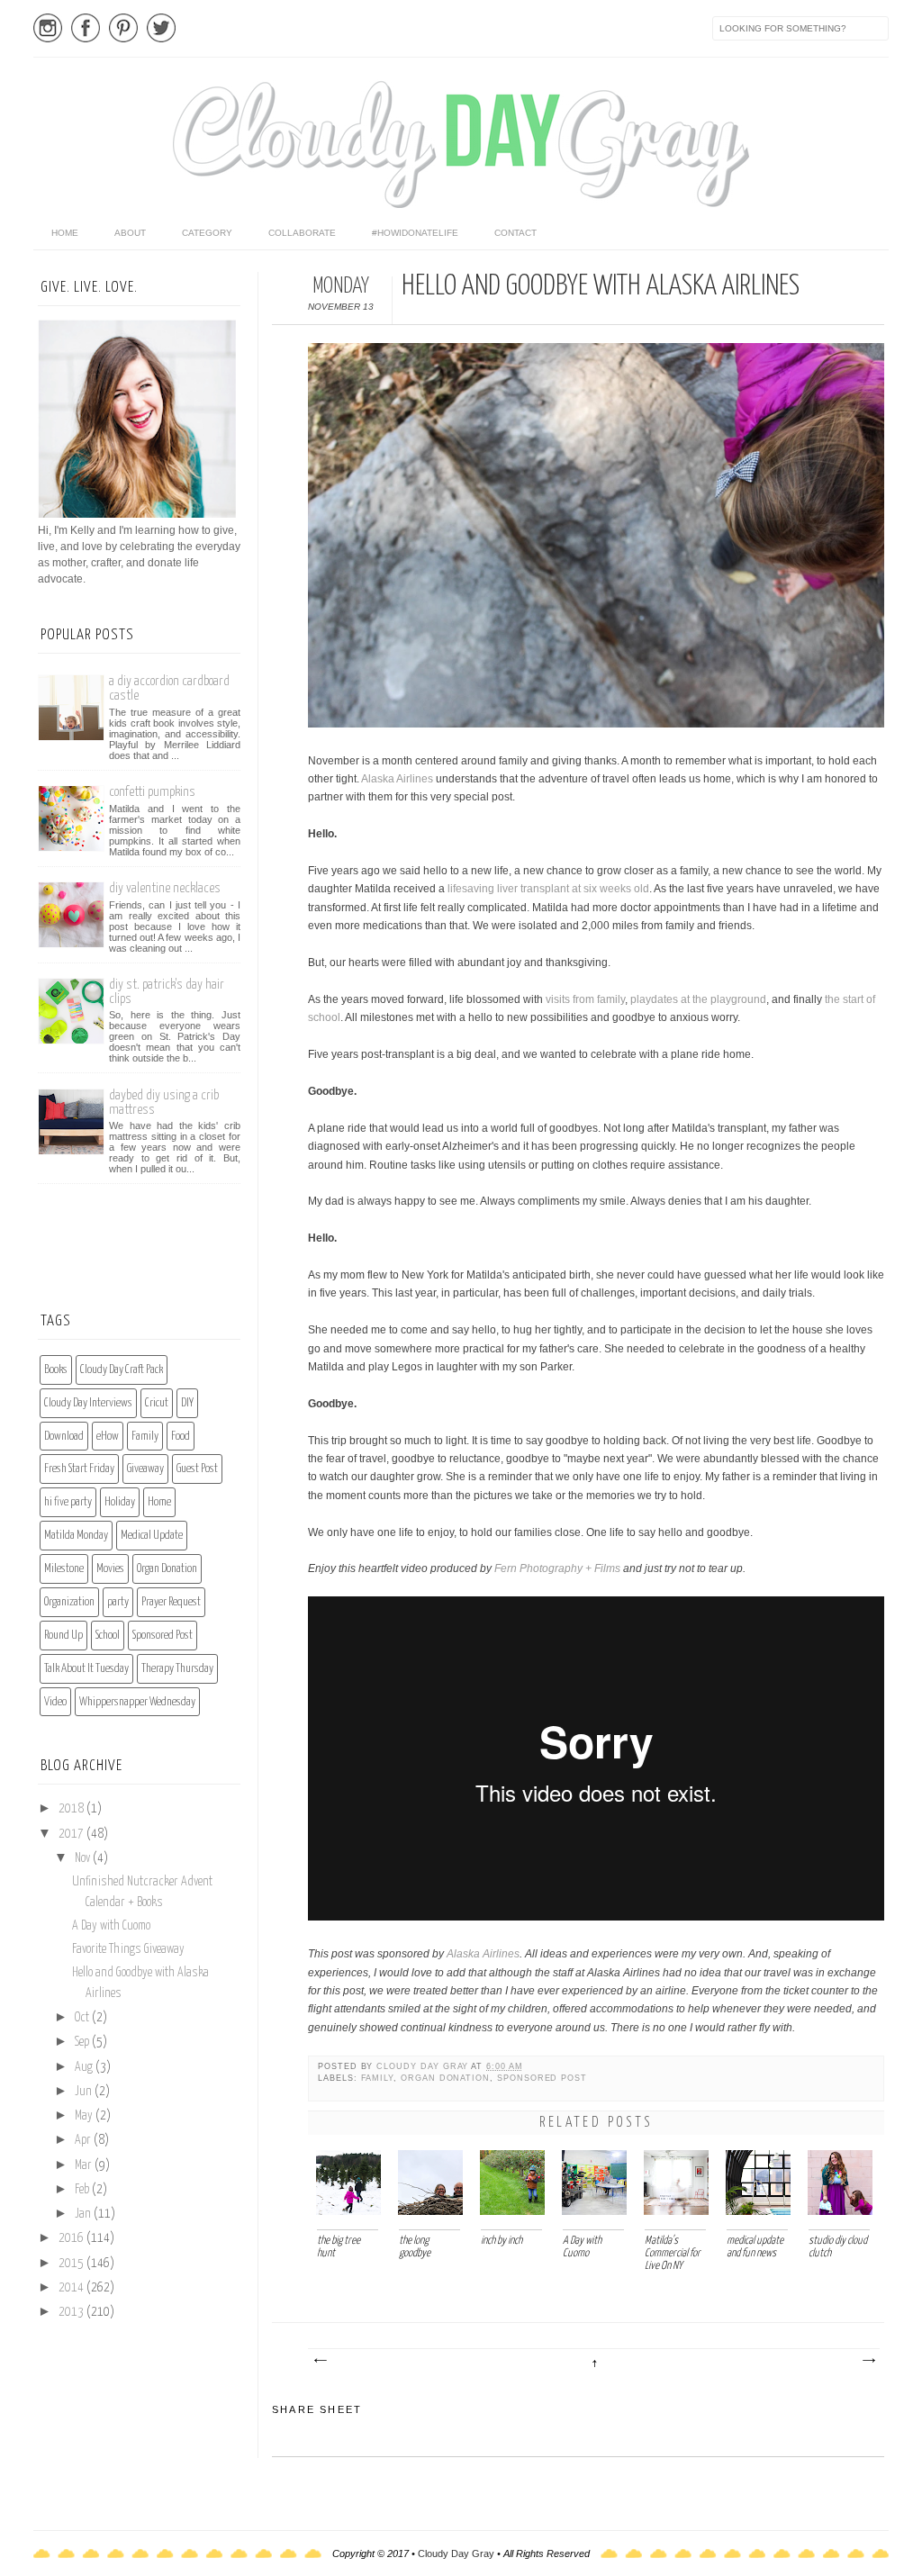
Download (64, 1437)
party (118, 1602)
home (65, 233)
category (207, 233)
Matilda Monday (76, 1536)
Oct (83, 2018)
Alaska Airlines (397, 779)
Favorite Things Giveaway (128, 1949)
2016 (72, 2238)
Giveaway (145, 1469)
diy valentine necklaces (165, 888)
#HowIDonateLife (415, 233)
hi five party (68, 1502)
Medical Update (152, 1536)
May (85, 2116)
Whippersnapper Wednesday (137, 1702)
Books (56, 1370)
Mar (85, 2165)
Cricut (157, 1403)
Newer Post (320, 2361)
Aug (85, 2067)
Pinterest (123, 28)
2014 (72, 2288)
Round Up (63, 1636)
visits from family (585, 999)
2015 (72, 2264)
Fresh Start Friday (79, 1469)
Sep (83, 2042)
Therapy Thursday (177, 1669)
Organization (69, 1602)
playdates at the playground (698, 999)
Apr (84, 2140)
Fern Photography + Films (557, 1568)
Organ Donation (445, 2078)
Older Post (868, 2361)
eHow (108, 1437)
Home (159, 1502)
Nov (84, 1858)
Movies (110, 1569)
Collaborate (302, 233)
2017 (72, 1834)
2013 (72, 2312)
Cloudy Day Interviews (88, 1403)
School (108, 1636)
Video (55, 1702)
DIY (187, 1403)
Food (181, 1437)
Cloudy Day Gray (424, 2066)
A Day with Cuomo (111, 1926)
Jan (84, 2214)
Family (378, 2078)
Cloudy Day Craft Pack (122, 1370)
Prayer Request (171, 1602)
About (130, 233)
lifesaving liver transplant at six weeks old (548, 889)
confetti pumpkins (152, 792)
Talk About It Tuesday (86, 1669)
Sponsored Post (542, 2078)
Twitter (161, 28)
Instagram (48, 28)
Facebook (86, 28)
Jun (85, 2092)
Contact (515, 233)
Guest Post (197, 1469)
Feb (83, 2190)
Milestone (64, 1569)
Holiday (120, 1502)
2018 (72, 1809)
